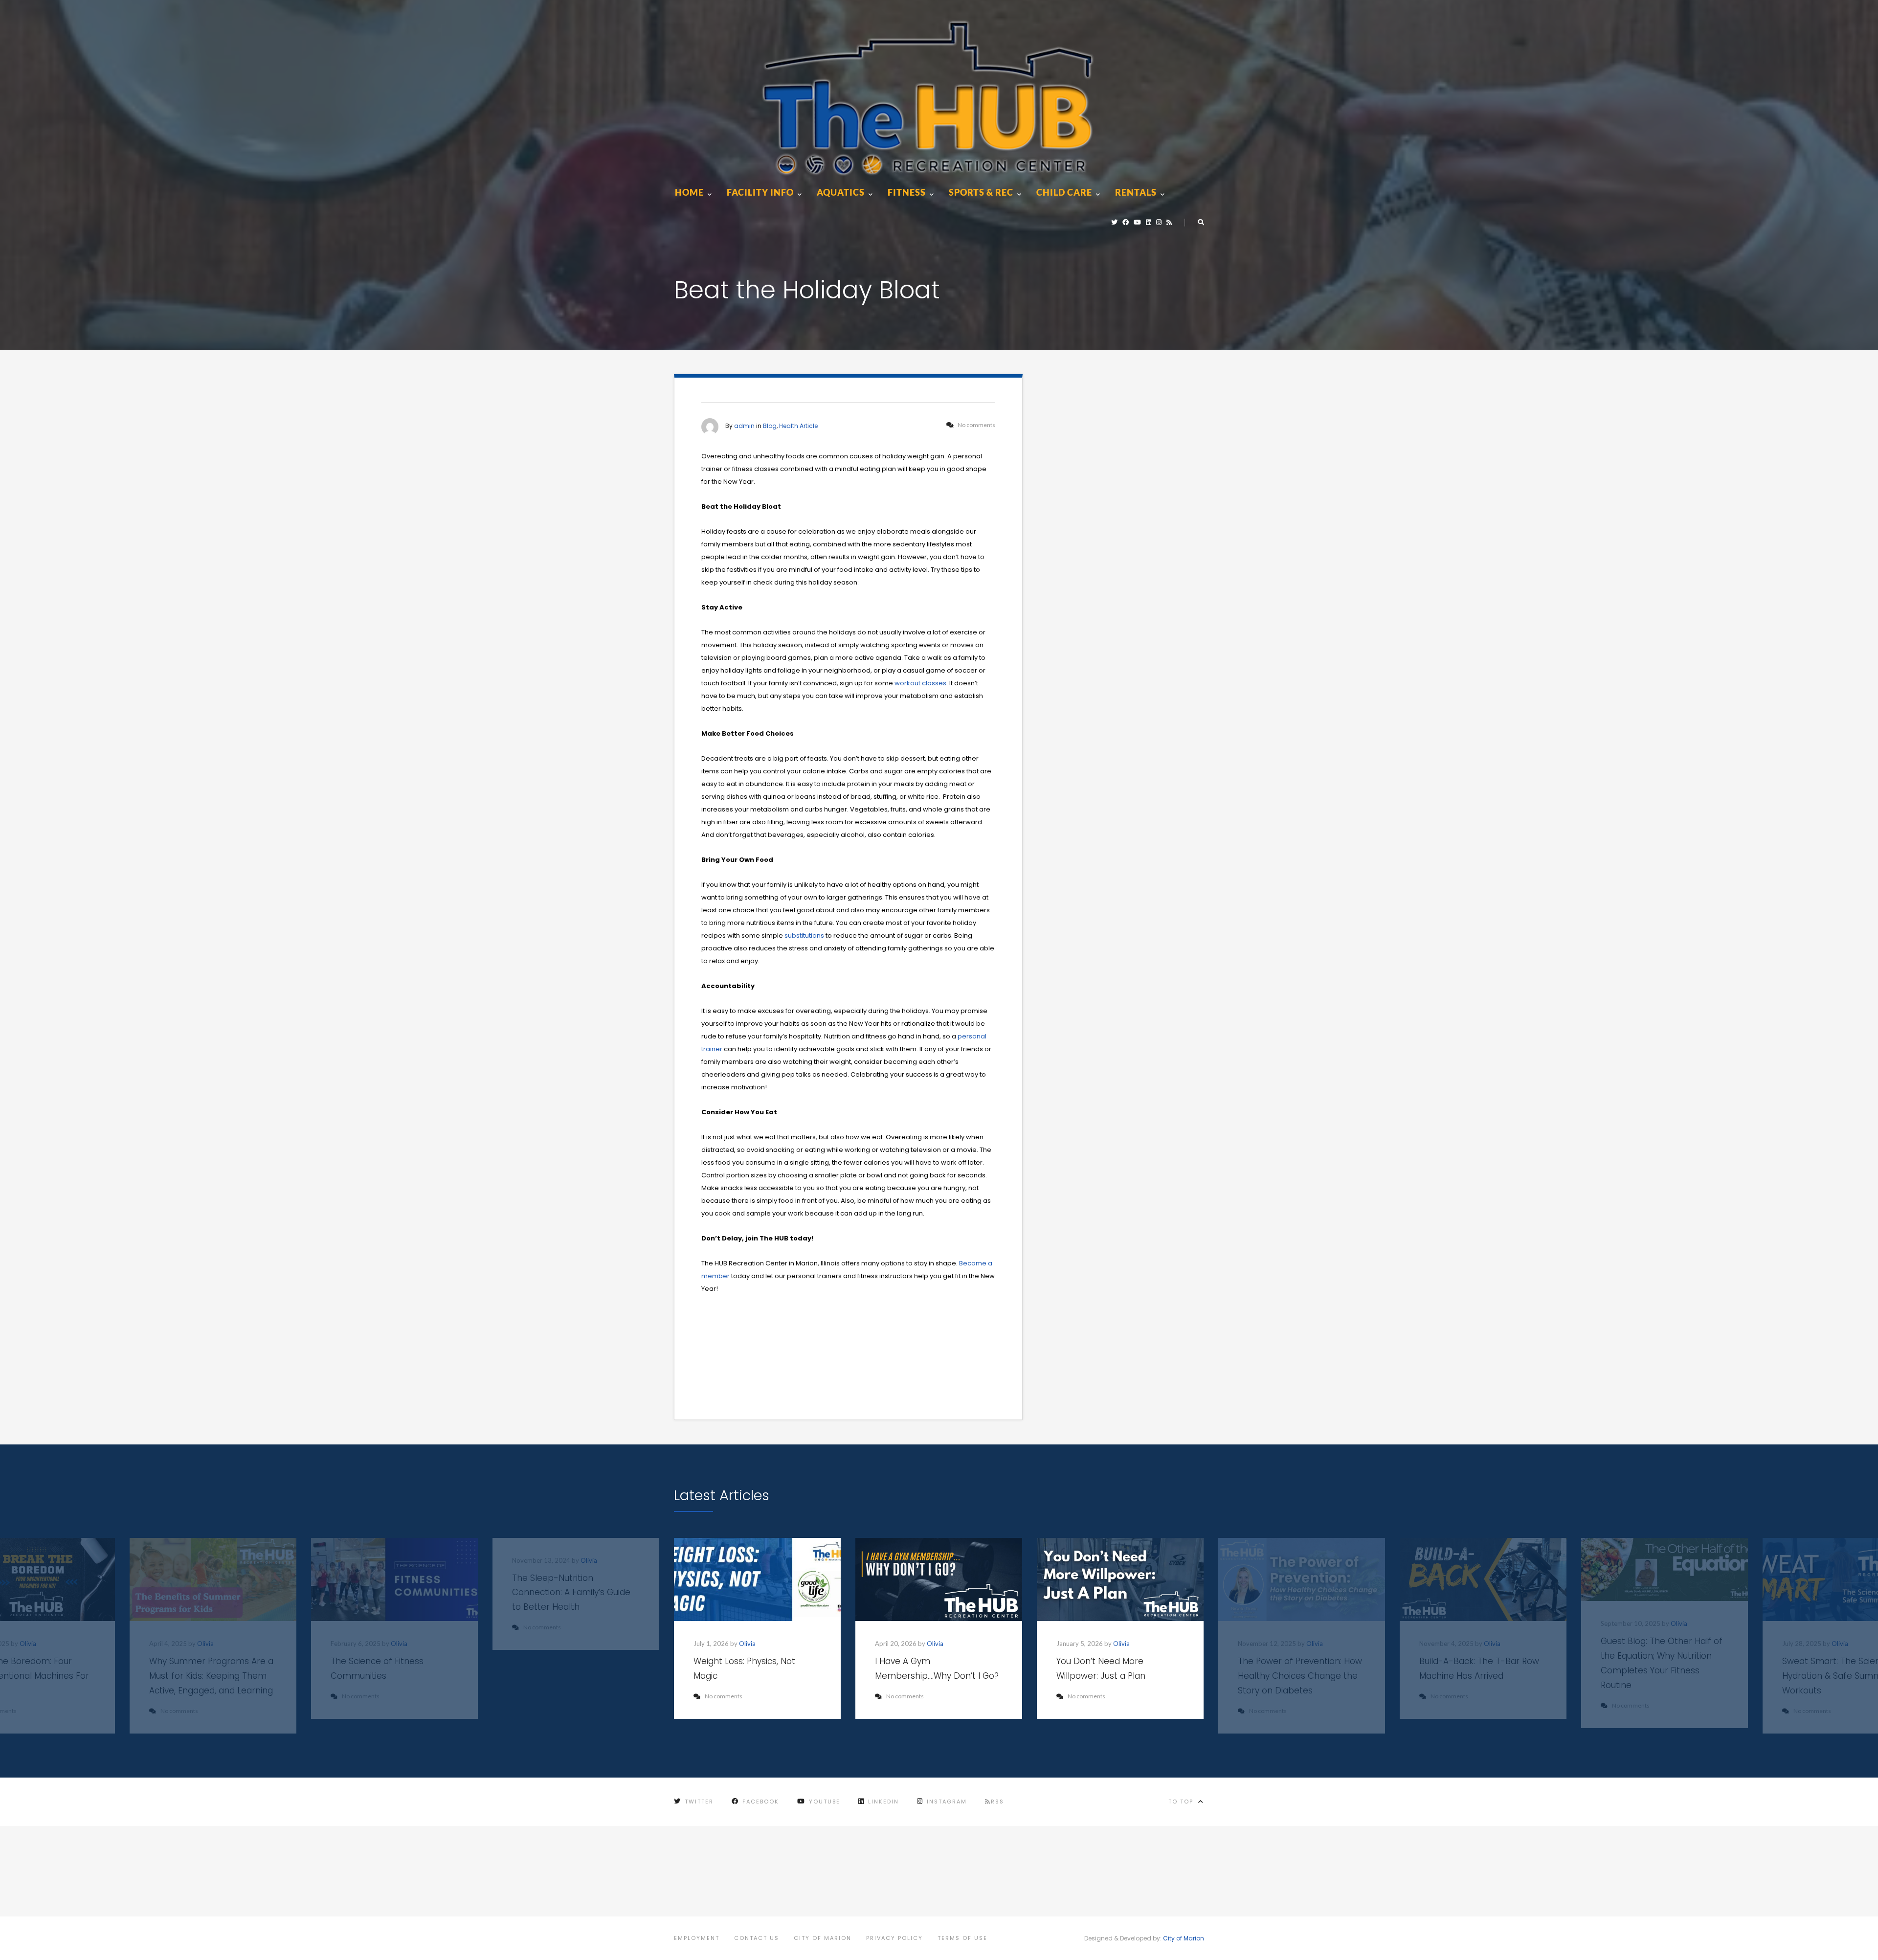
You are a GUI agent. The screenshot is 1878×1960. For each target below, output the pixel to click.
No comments (724, 1696)
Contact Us (757, 1938)
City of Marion (823, 1938)
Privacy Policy (894, 1938)
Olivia (28, 1644)
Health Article (798, 426)
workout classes (920, 683)
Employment (697, 1938)
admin (744, 426)
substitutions (804, 935)
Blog (770, 426)
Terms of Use (962, 1938)
